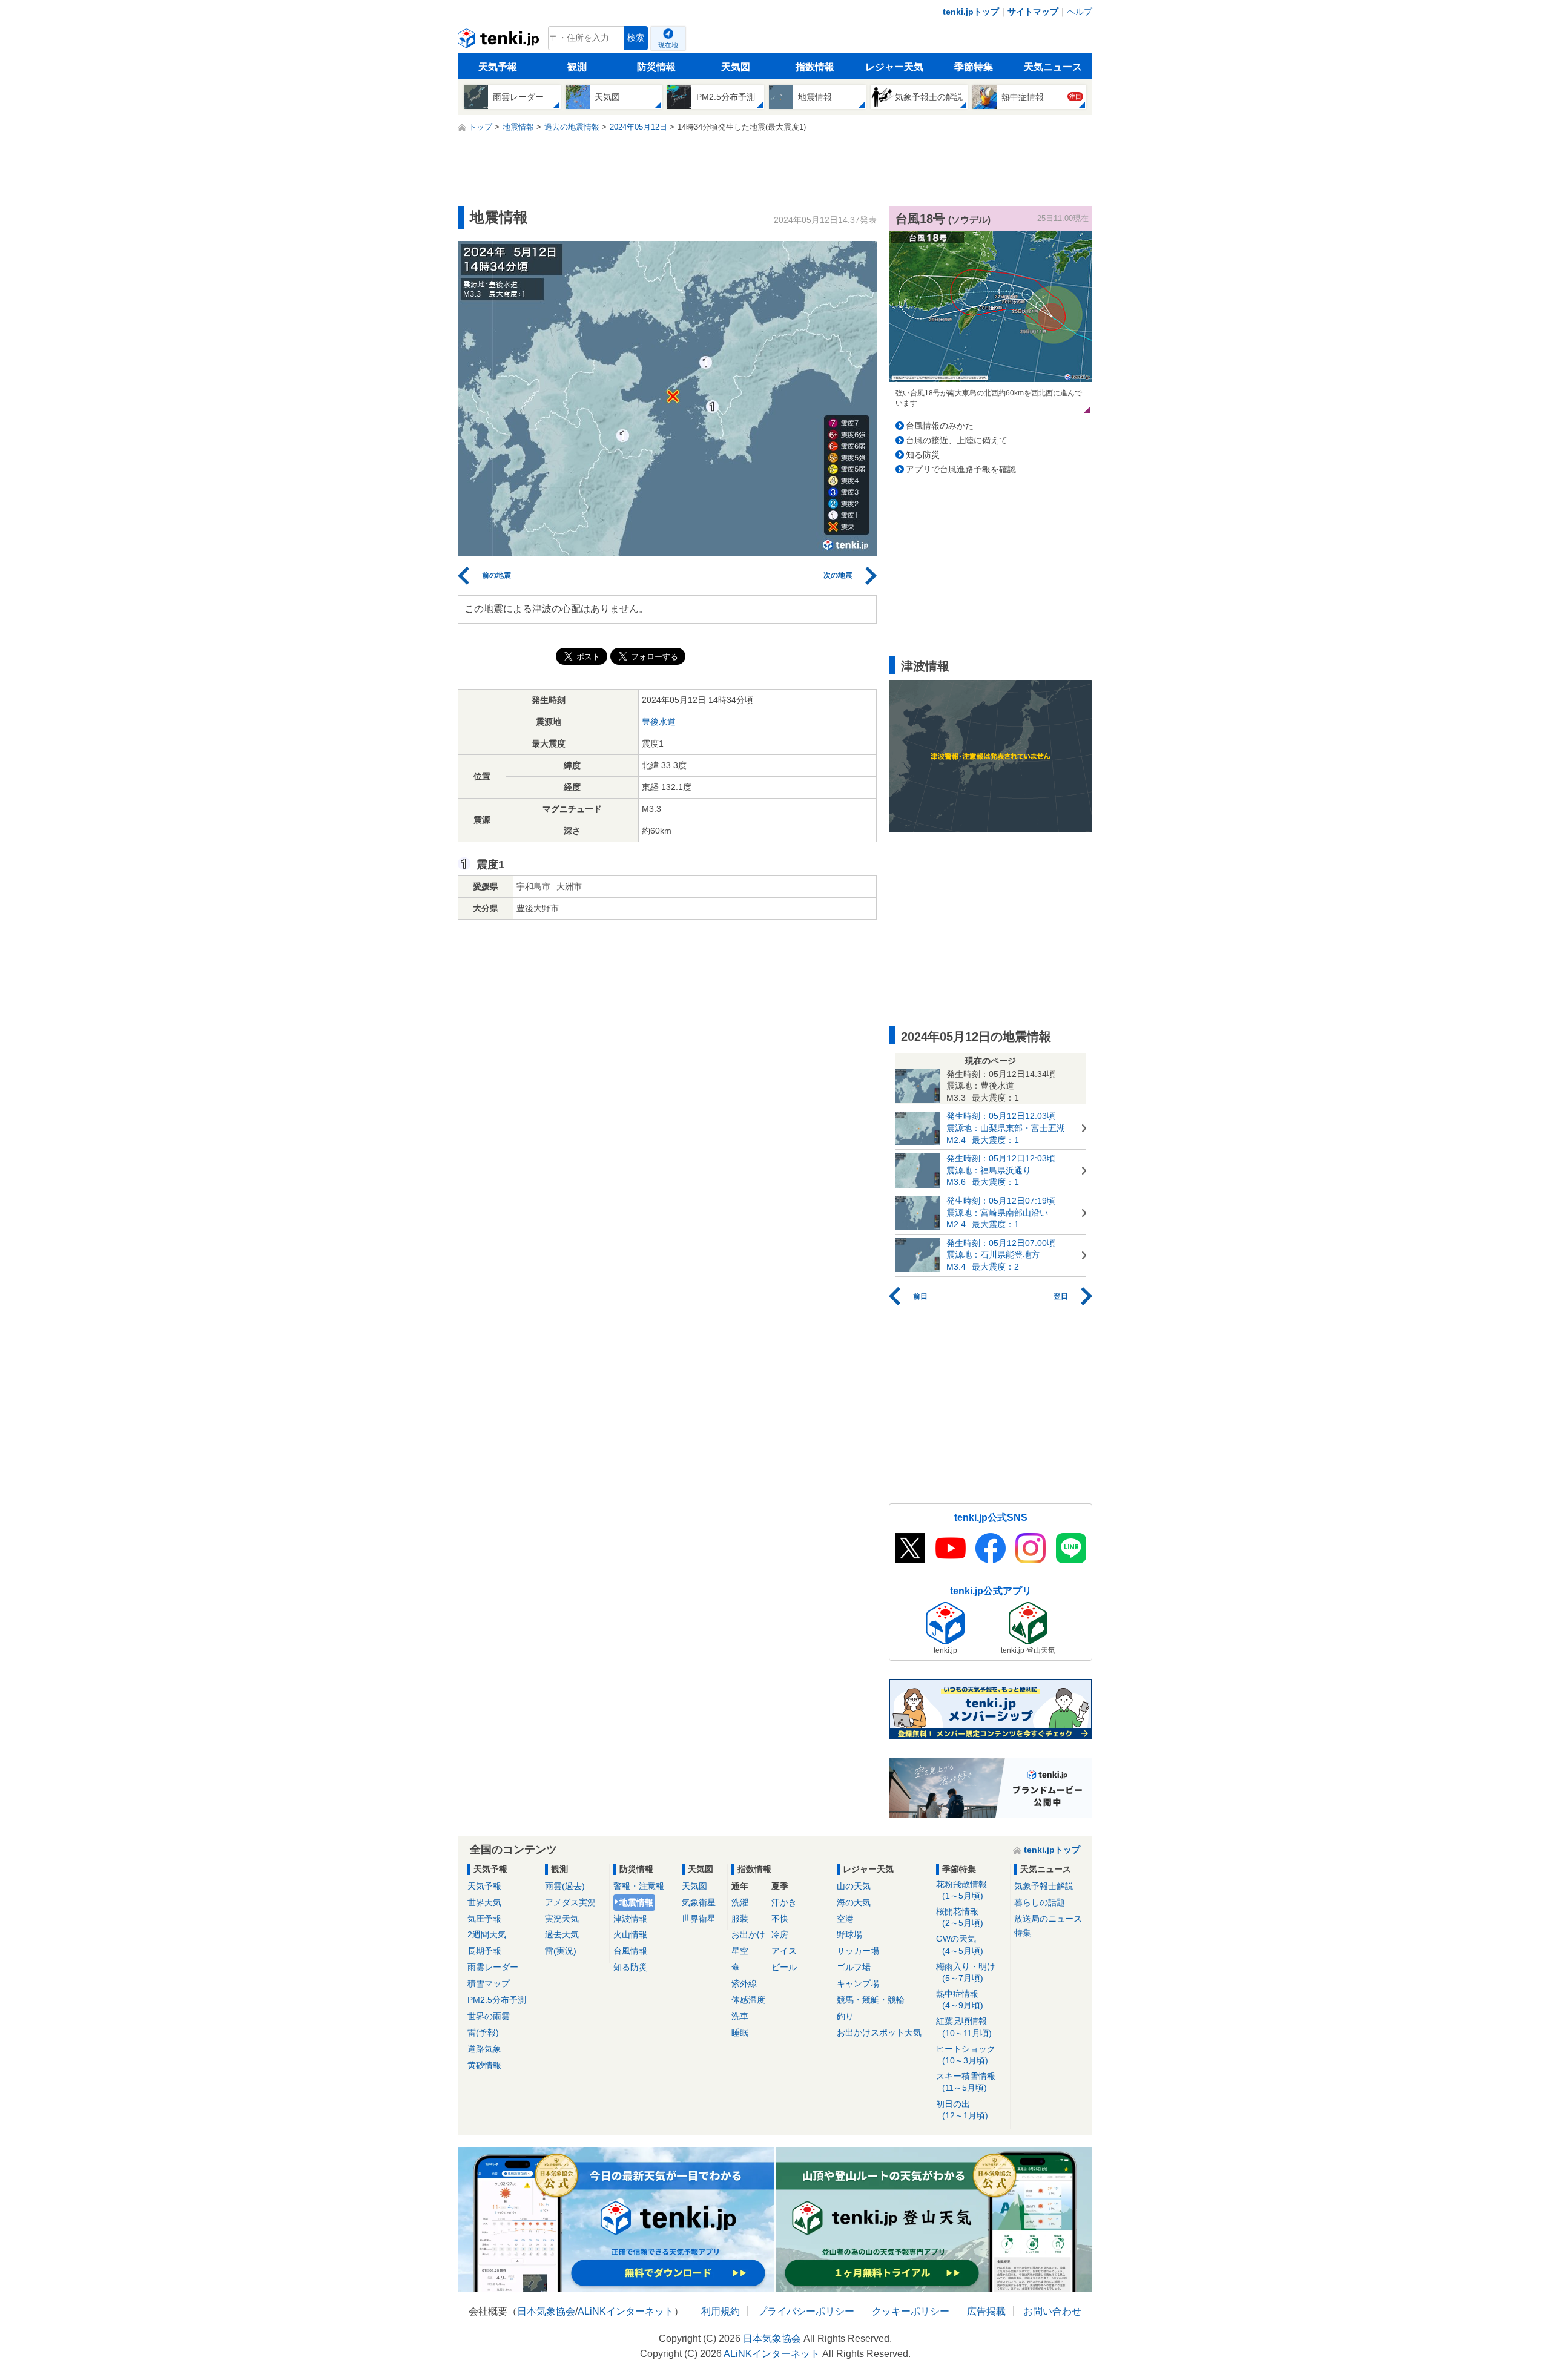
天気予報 (498, 67)
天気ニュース (1053, 67)
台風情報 (630, 1951)
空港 (845, 1919)
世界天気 (484, 1902)
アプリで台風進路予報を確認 (961, 469)
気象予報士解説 (1044, 1886)
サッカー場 (858, 1951)
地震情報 (636, 1902)
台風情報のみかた (940, 426)
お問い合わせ (1052, 2311)
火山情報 (630, 1934)
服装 (740, 1919)
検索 (636, 38)
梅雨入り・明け (966, 1972)
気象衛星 (699, 1902)
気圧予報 (484, 1919)
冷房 (780, 1934)
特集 (1023, 1933)
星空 (740, 1951)
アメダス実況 (570, 1902)
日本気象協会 (546, 2311)
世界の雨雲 (489, 2016)
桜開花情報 (960, 1917)
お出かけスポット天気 (879, 2032)
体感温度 (748, 2000)
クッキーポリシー (911, 2311)
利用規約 (721, 2311)
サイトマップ (1033, 12)
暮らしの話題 (1040, 1902)
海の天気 (854, 1902)
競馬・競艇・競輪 (871, 2000)
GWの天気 (960, 1944)
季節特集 (974, 67)
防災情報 (656, 67)
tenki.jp (500, 41)
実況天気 (562, 1919)
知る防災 (923, 455)
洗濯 (740, 1902)
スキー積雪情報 (966, 2082)
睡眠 (740, 2032)
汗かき (784, 1902)
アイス (784, 1951)
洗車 (740, 2016)
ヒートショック (966, 2055)
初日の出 (962, 2110)
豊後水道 (659, 722)
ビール (784, 1967)
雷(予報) (483, 2032)
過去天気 (562, 1934)
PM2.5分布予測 (497, 2000)
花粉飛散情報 (961, 1890)
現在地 (668, 45)
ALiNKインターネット (626, 2311)
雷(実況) (561, 1951)
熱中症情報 (960, 1999)
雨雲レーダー (493, 1967)
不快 (780, 1919)
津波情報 (630, 1919)
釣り (845, 2016)
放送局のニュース (1048, 1919)
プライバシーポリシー (806, 2311)
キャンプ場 (858, 1983)
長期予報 (484, 1951)
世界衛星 (699, 1919)
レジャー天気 (894, 67)
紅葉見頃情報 (964, 2027)
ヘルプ (1080, 12)
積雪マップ (489, 1983)
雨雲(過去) (565, 1886)
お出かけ (748, 1934)
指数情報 (815, 67)
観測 (577, 67)
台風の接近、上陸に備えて (957, 440)
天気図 (736, 67)
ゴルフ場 (854, 1967)
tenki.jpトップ (971, 12)
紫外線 (744, 1983)
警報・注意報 (639, 1886)
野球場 (849, 1934)
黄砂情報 (484, 2065)
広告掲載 (986, 2311)
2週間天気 (487, 1934)
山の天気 (854, 1886)
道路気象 (484, 2049)
